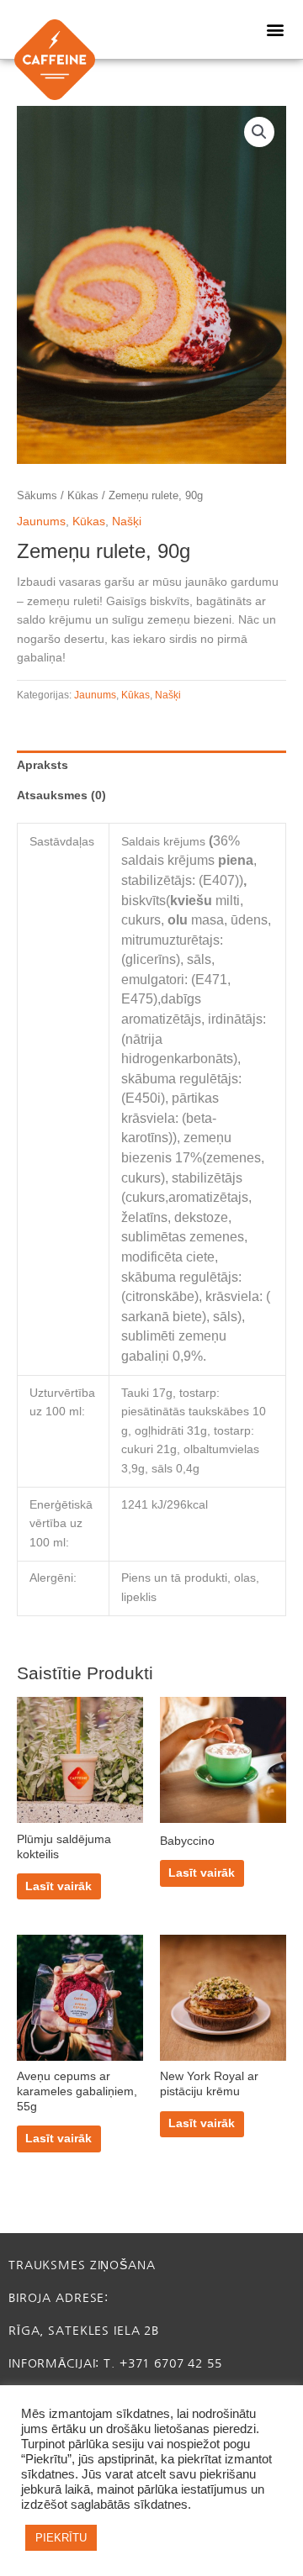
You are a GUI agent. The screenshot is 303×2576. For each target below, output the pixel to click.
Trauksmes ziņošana (82, 2265)
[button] (276, 30)
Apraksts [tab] (43, 765)
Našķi (127, 522)
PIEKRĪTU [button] (61, 2538)
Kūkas (83, 496)
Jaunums (41, 522)
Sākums (37, 496)
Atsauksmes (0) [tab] (61, 795)
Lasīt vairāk (58, 1886)
